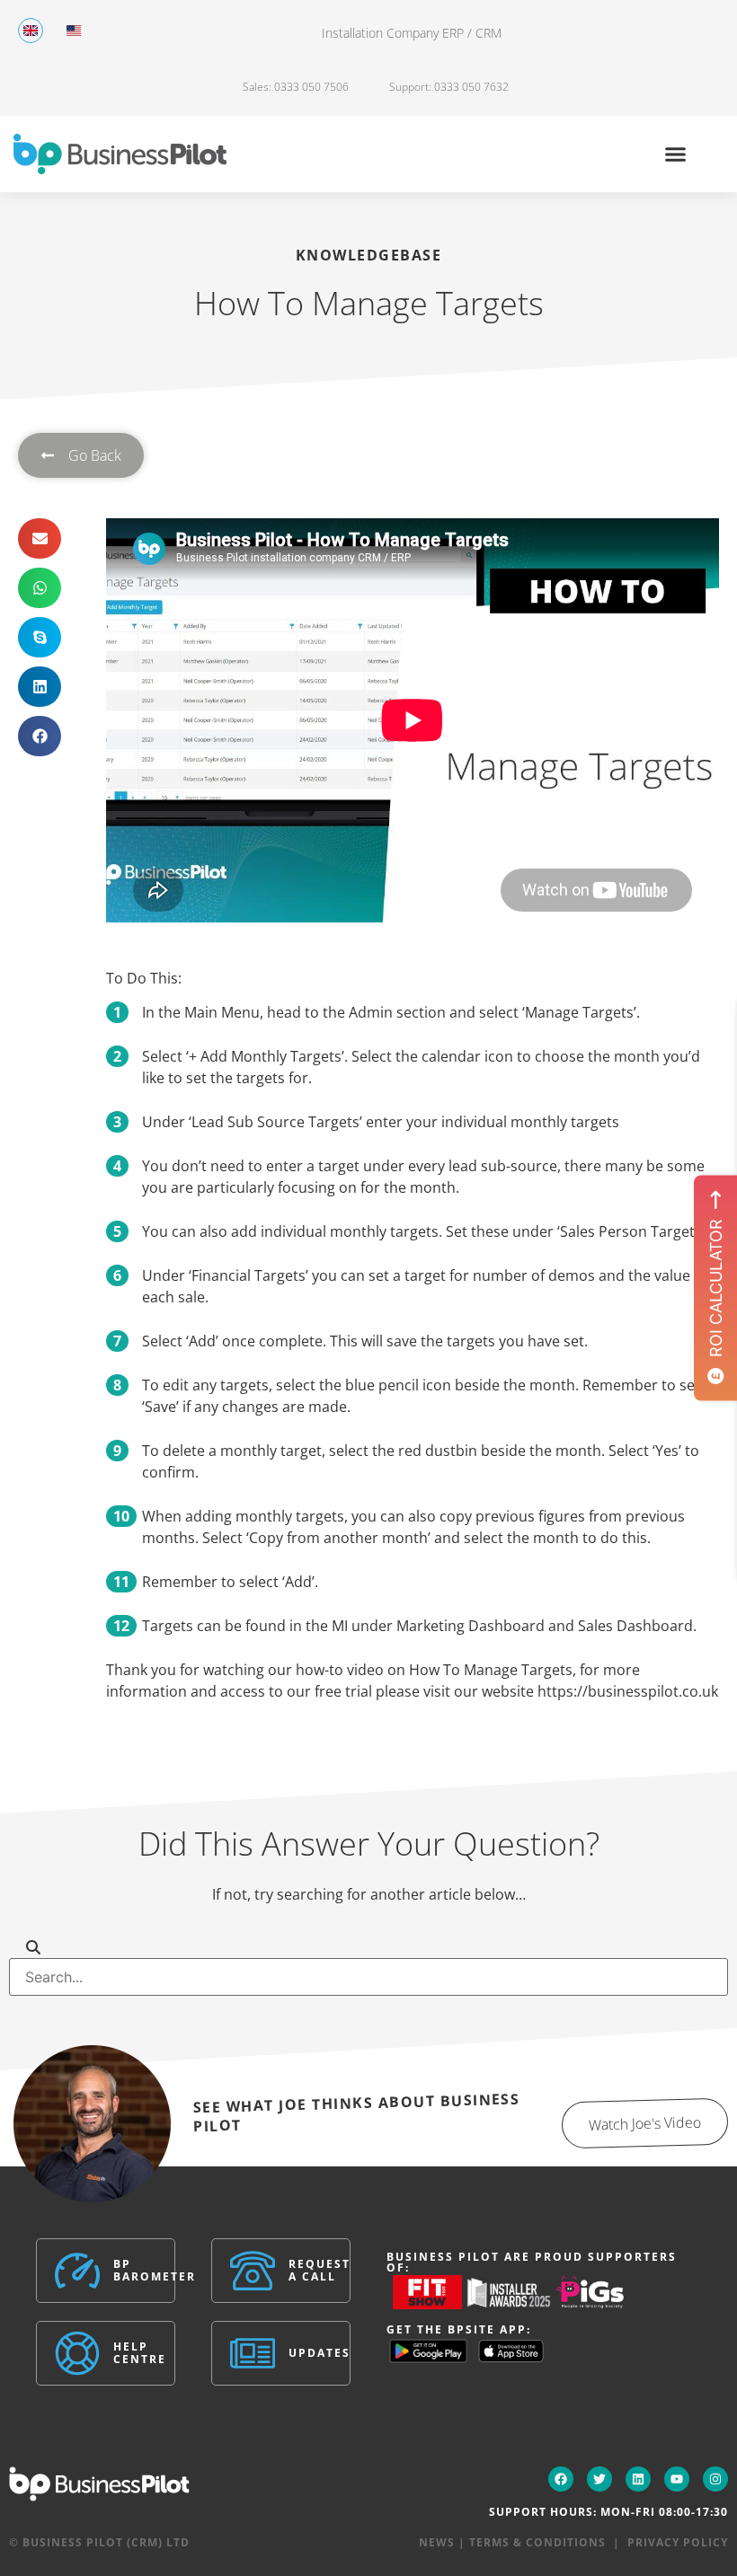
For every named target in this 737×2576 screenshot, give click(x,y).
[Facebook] (561, 2479)
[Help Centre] (77, 2353)
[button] (676, 154)
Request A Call (320, 2270)
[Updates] (253, 2353)
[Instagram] (715, 2479)
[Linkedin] (638, 2479)
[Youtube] (677, 2479)
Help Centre (140, 2353)
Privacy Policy (678, 2542)
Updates (320, 2353)
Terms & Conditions (537, 2542)
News (437, 2542)
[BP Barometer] (77, 2271)
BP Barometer (155, 2270)
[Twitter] (599, 2479)
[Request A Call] (253, 2271)
